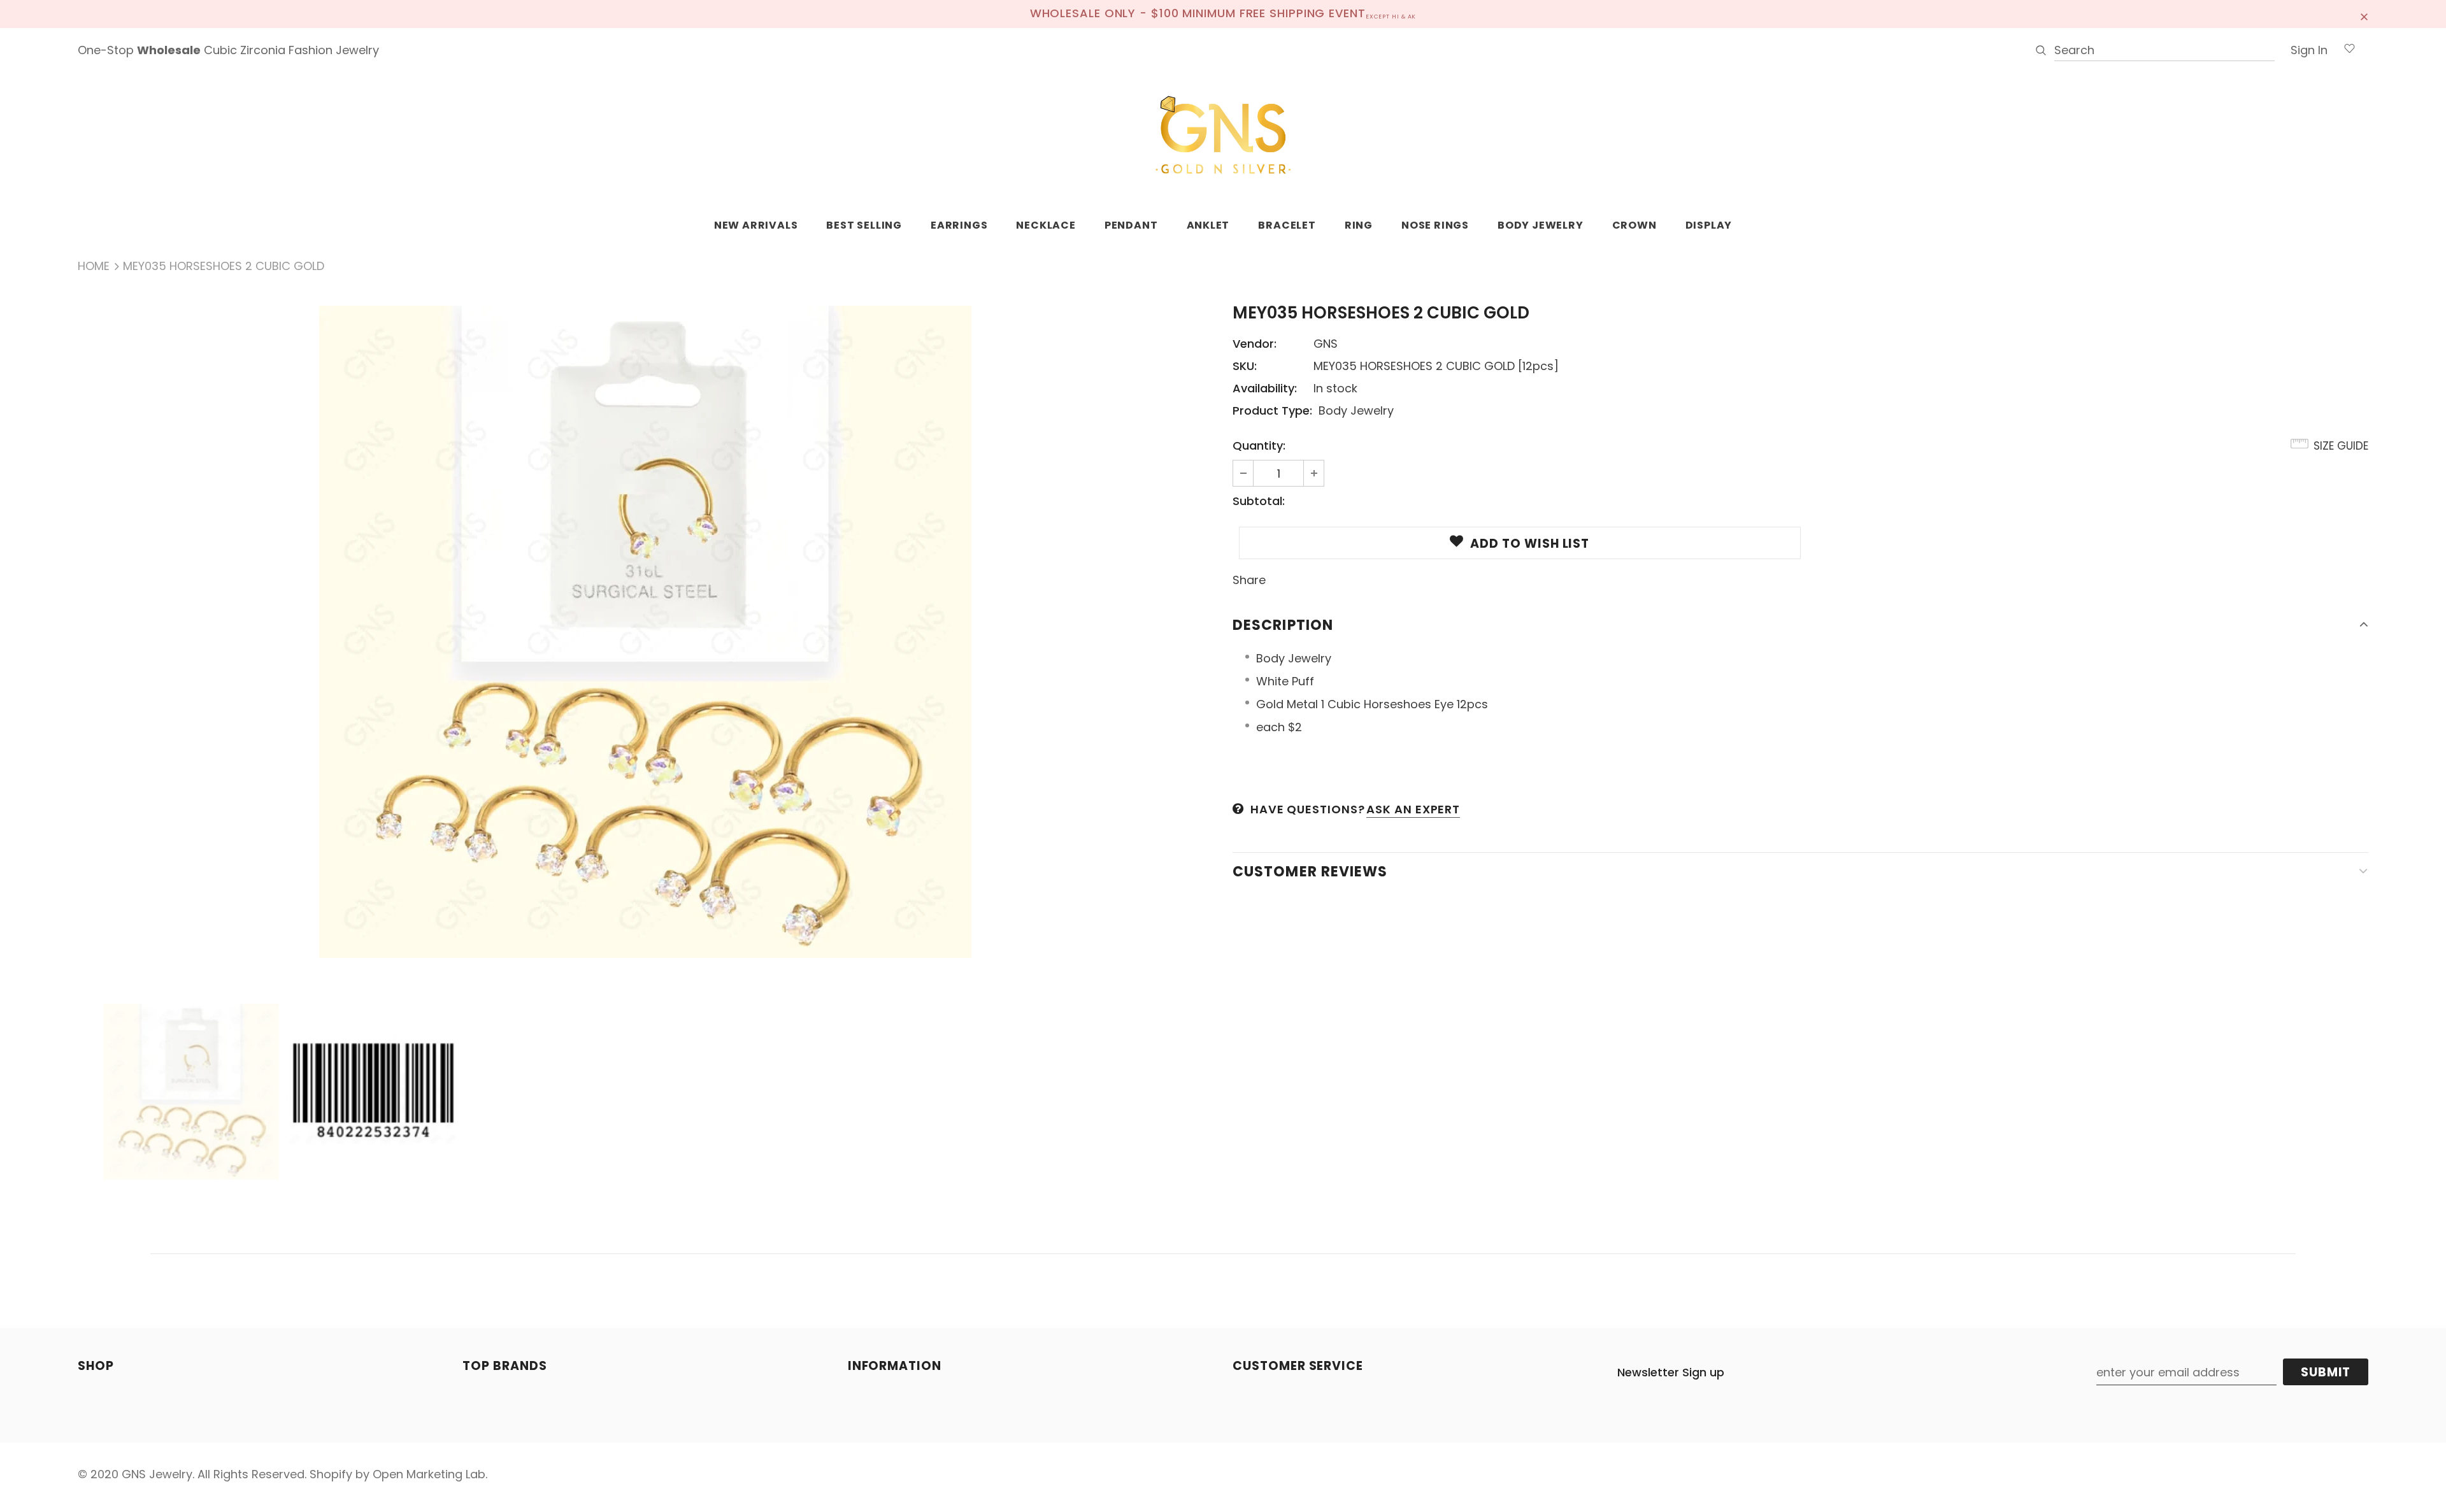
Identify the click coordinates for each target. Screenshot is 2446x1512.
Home (94, 266)
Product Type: (1272, 410)
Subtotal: (1259, 501)
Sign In (2309, 50)
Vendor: (1255, 344)
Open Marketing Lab (429, 1474)
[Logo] (1223, 136)
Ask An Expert (1413, 809)
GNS (1326, 344)
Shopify (331, 1474)
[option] (646, 632)
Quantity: (1259, 446)
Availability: (1265, 388)
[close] (2364, 14)
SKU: (1245, 366)
